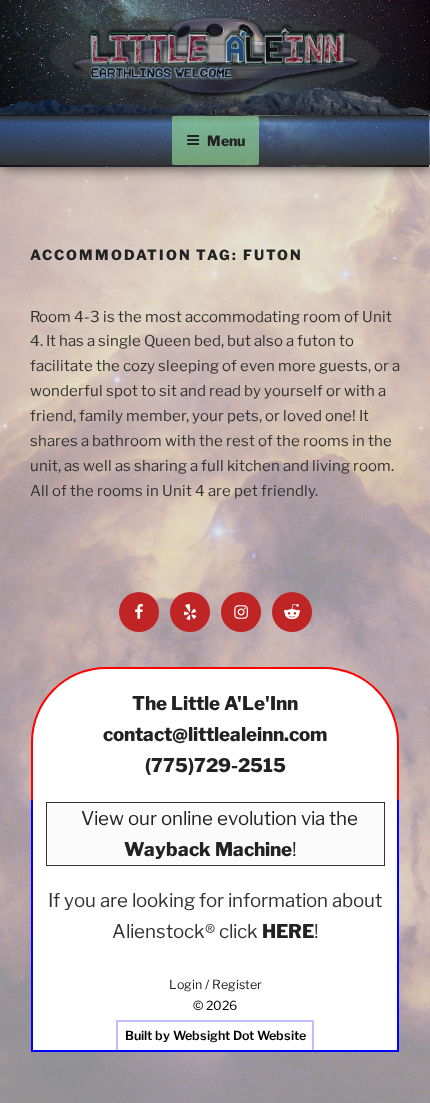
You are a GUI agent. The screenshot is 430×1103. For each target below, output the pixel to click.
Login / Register (215, 984)
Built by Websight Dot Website (215, 1035)
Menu (226, 140)
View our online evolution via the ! (219, 834)
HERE (288, 931)
